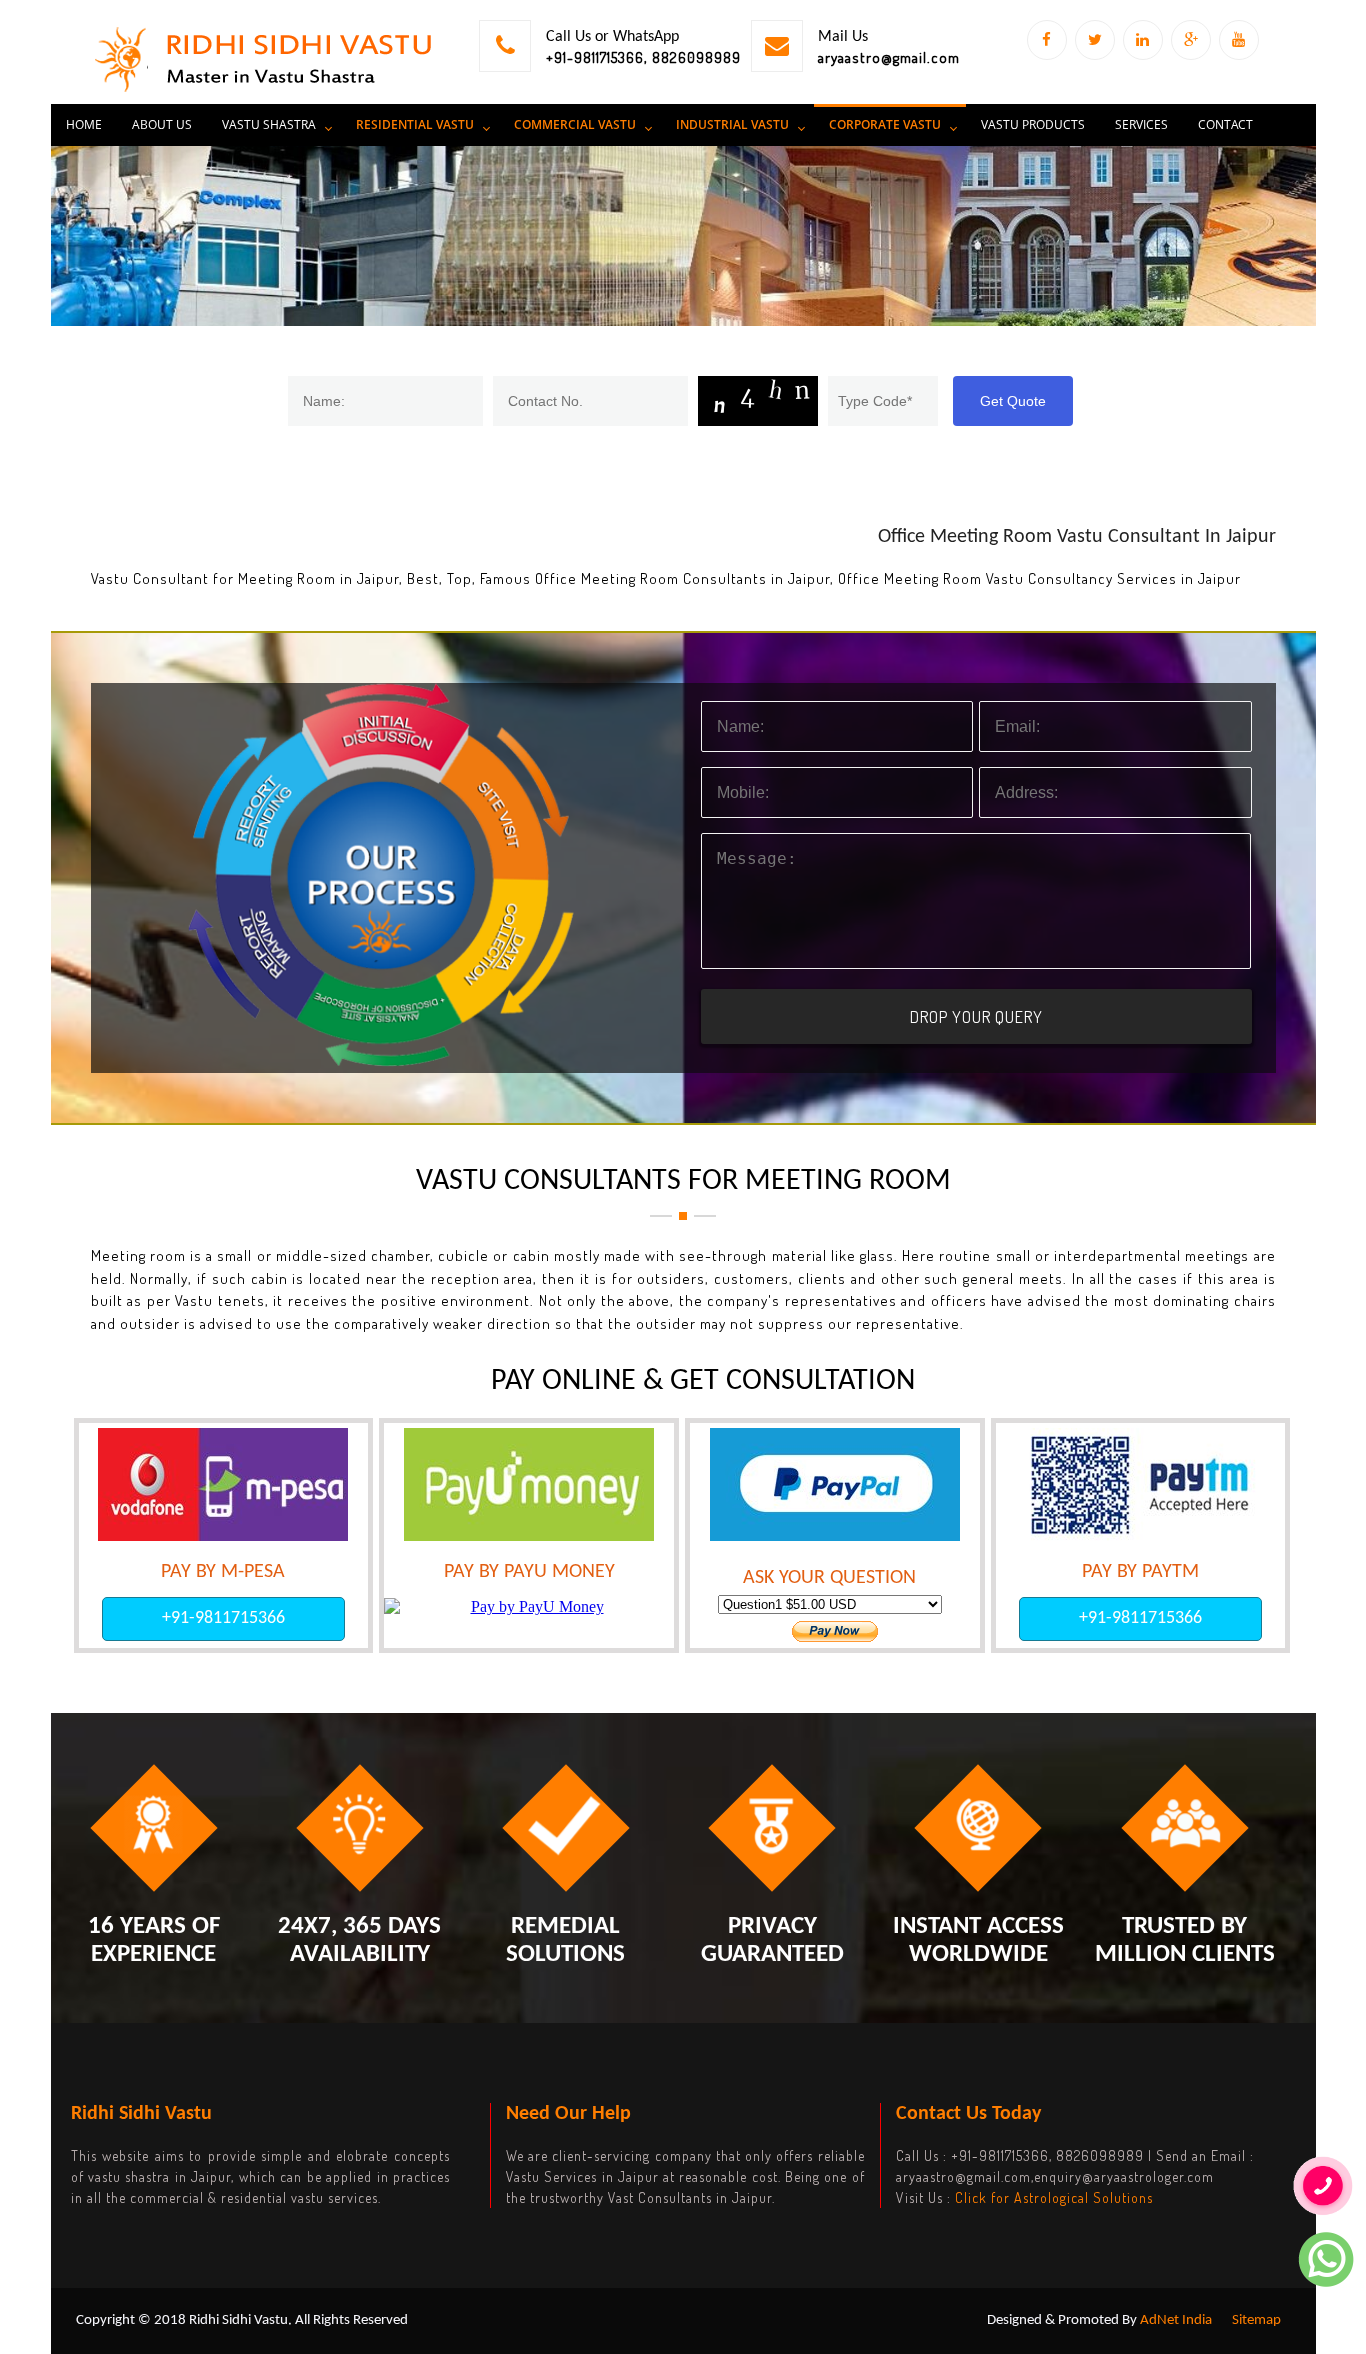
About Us (162, 124)
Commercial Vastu (575, 124)
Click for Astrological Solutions (1054, 2197)
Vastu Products (1033, 124)
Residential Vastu (415, 124)
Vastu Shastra (269, 124)
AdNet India (1176, 2320)
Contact (1225, 124)
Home (84, 124)
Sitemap (1256, 2320)
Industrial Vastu (732, 124)
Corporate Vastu (885, 124)
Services (1141, 124)
